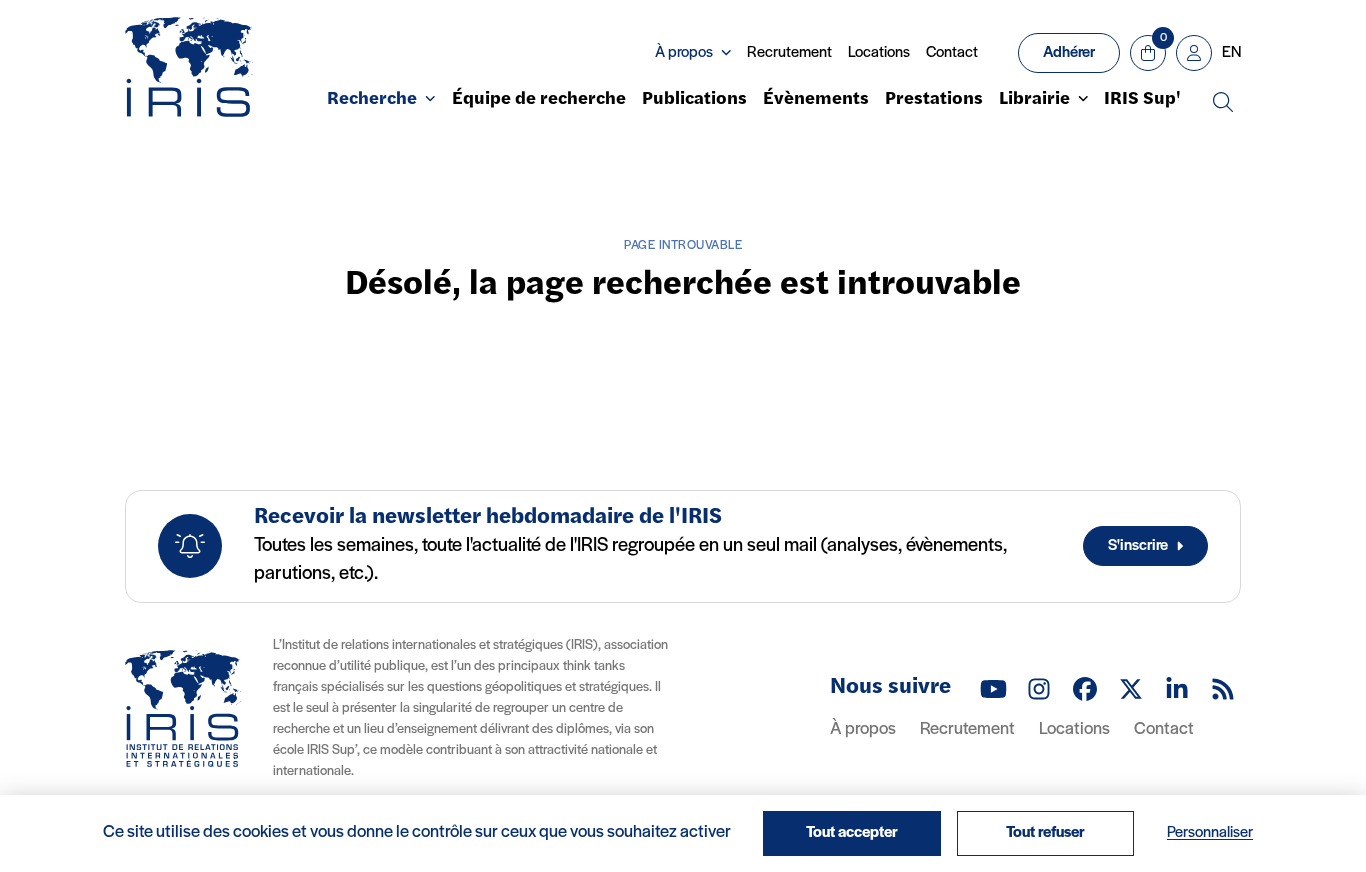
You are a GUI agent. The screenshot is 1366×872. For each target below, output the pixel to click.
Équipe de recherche (539, 100)
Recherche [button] (372, 100)
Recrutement (789, 53)
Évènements (816, 100)
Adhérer (1069, 53)
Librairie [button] (1034, 100)
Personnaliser (1210, 833)
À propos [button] (684, 53)
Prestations (934, 100)
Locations (879, 53)
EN (1231, 53)
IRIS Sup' (1142, 100)
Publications (694, 100)
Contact (952, 53)
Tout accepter (852, 833)
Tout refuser (1045, 833)
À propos (863, 730)
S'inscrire (1138, 546)
